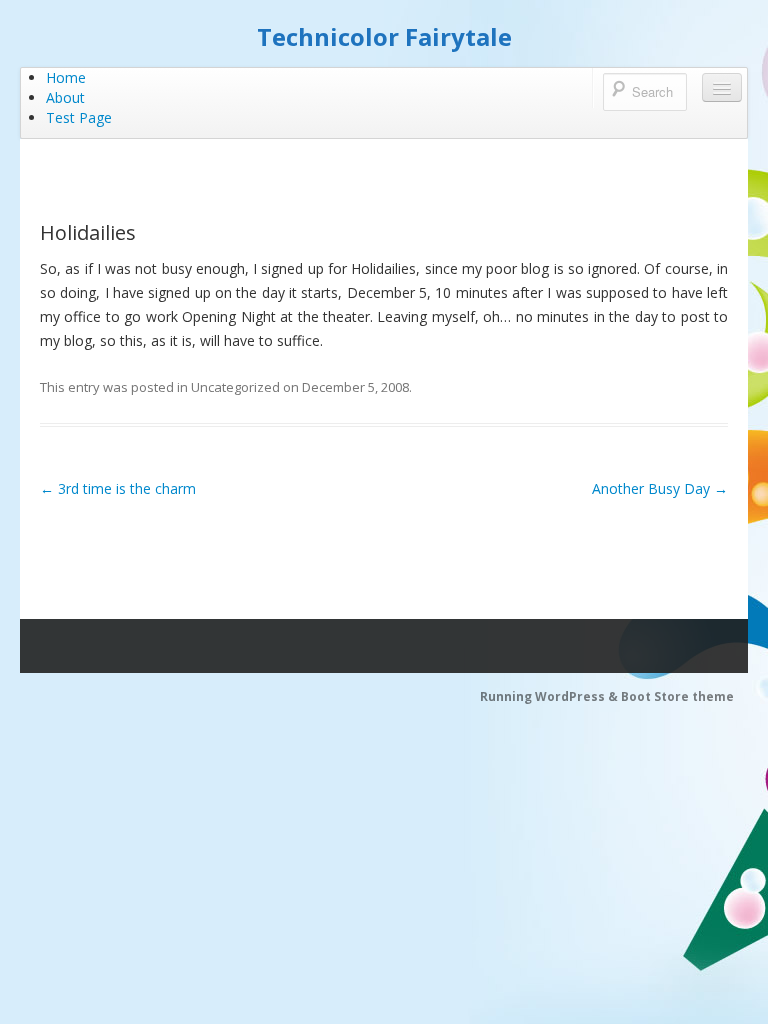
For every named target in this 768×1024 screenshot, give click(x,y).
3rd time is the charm (118, 488)
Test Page (79, 117)
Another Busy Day (660, 488)
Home (66, 77)
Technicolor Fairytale (384, 36)
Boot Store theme (677, 696)
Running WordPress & (550, 696)
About (65, 97)
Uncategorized (235, 387)
